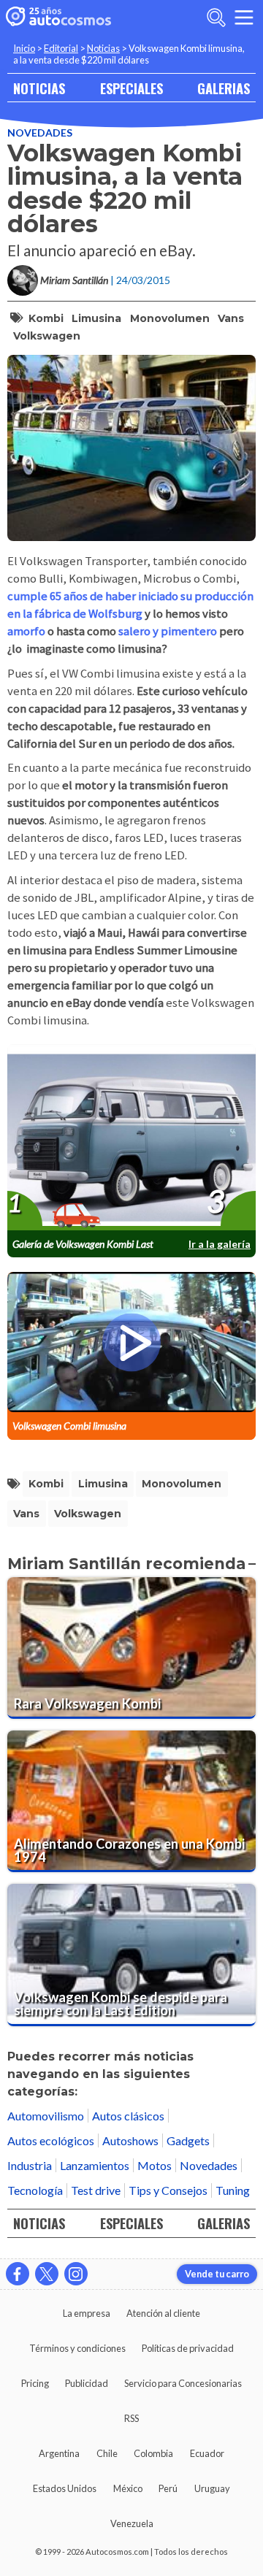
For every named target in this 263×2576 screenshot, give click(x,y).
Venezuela (132, 2523)
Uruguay (212, 2488)
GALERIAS (224, 88)
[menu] (244, 18)
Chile (107, 2453)
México (128, 2488)
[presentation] (131, 1138)
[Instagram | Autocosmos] (76, 2274)
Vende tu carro (217, 2274)
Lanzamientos (95, 2165)
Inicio (24, 48)
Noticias (103, 48)
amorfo (26, 631)
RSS (131, 2418)
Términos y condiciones (77, 2348)
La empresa (87, 2313)
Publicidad (87, 2383)
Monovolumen (170, 318)
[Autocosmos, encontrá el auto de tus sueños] (58, 18)
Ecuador (207, 2453)
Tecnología (35, 2190)
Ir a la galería (220, 1244)
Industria (30, 2165)
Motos (155, 2165)
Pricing (35, 2383)
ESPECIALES (131, 88)
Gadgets (188, 2140)
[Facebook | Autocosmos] (18, 2274)
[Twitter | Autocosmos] (47, 2274)
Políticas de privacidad (188, 2348)
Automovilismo (46, 2116)
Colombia (153, 2453)
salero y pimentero (167, 631)
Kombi (46, 318)
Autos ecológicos (51, 2140)
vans (231, 318)
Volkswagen (47, 336)
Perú (168, 2488)
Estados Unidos (65, 2488)
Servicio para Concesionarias (183, 2383)
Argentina (59, 2453)
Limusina (96, 318)
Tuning (233, 2190)
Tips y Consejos (168, 2190)
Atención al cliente (163, 2313)
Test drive (96, 2190)
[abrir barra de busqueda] (216, 18)
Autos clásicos (128, 2116)
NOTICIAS (39, 88)
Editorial (61, 48)
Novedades (40, 133)
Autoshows (130, 2140)
